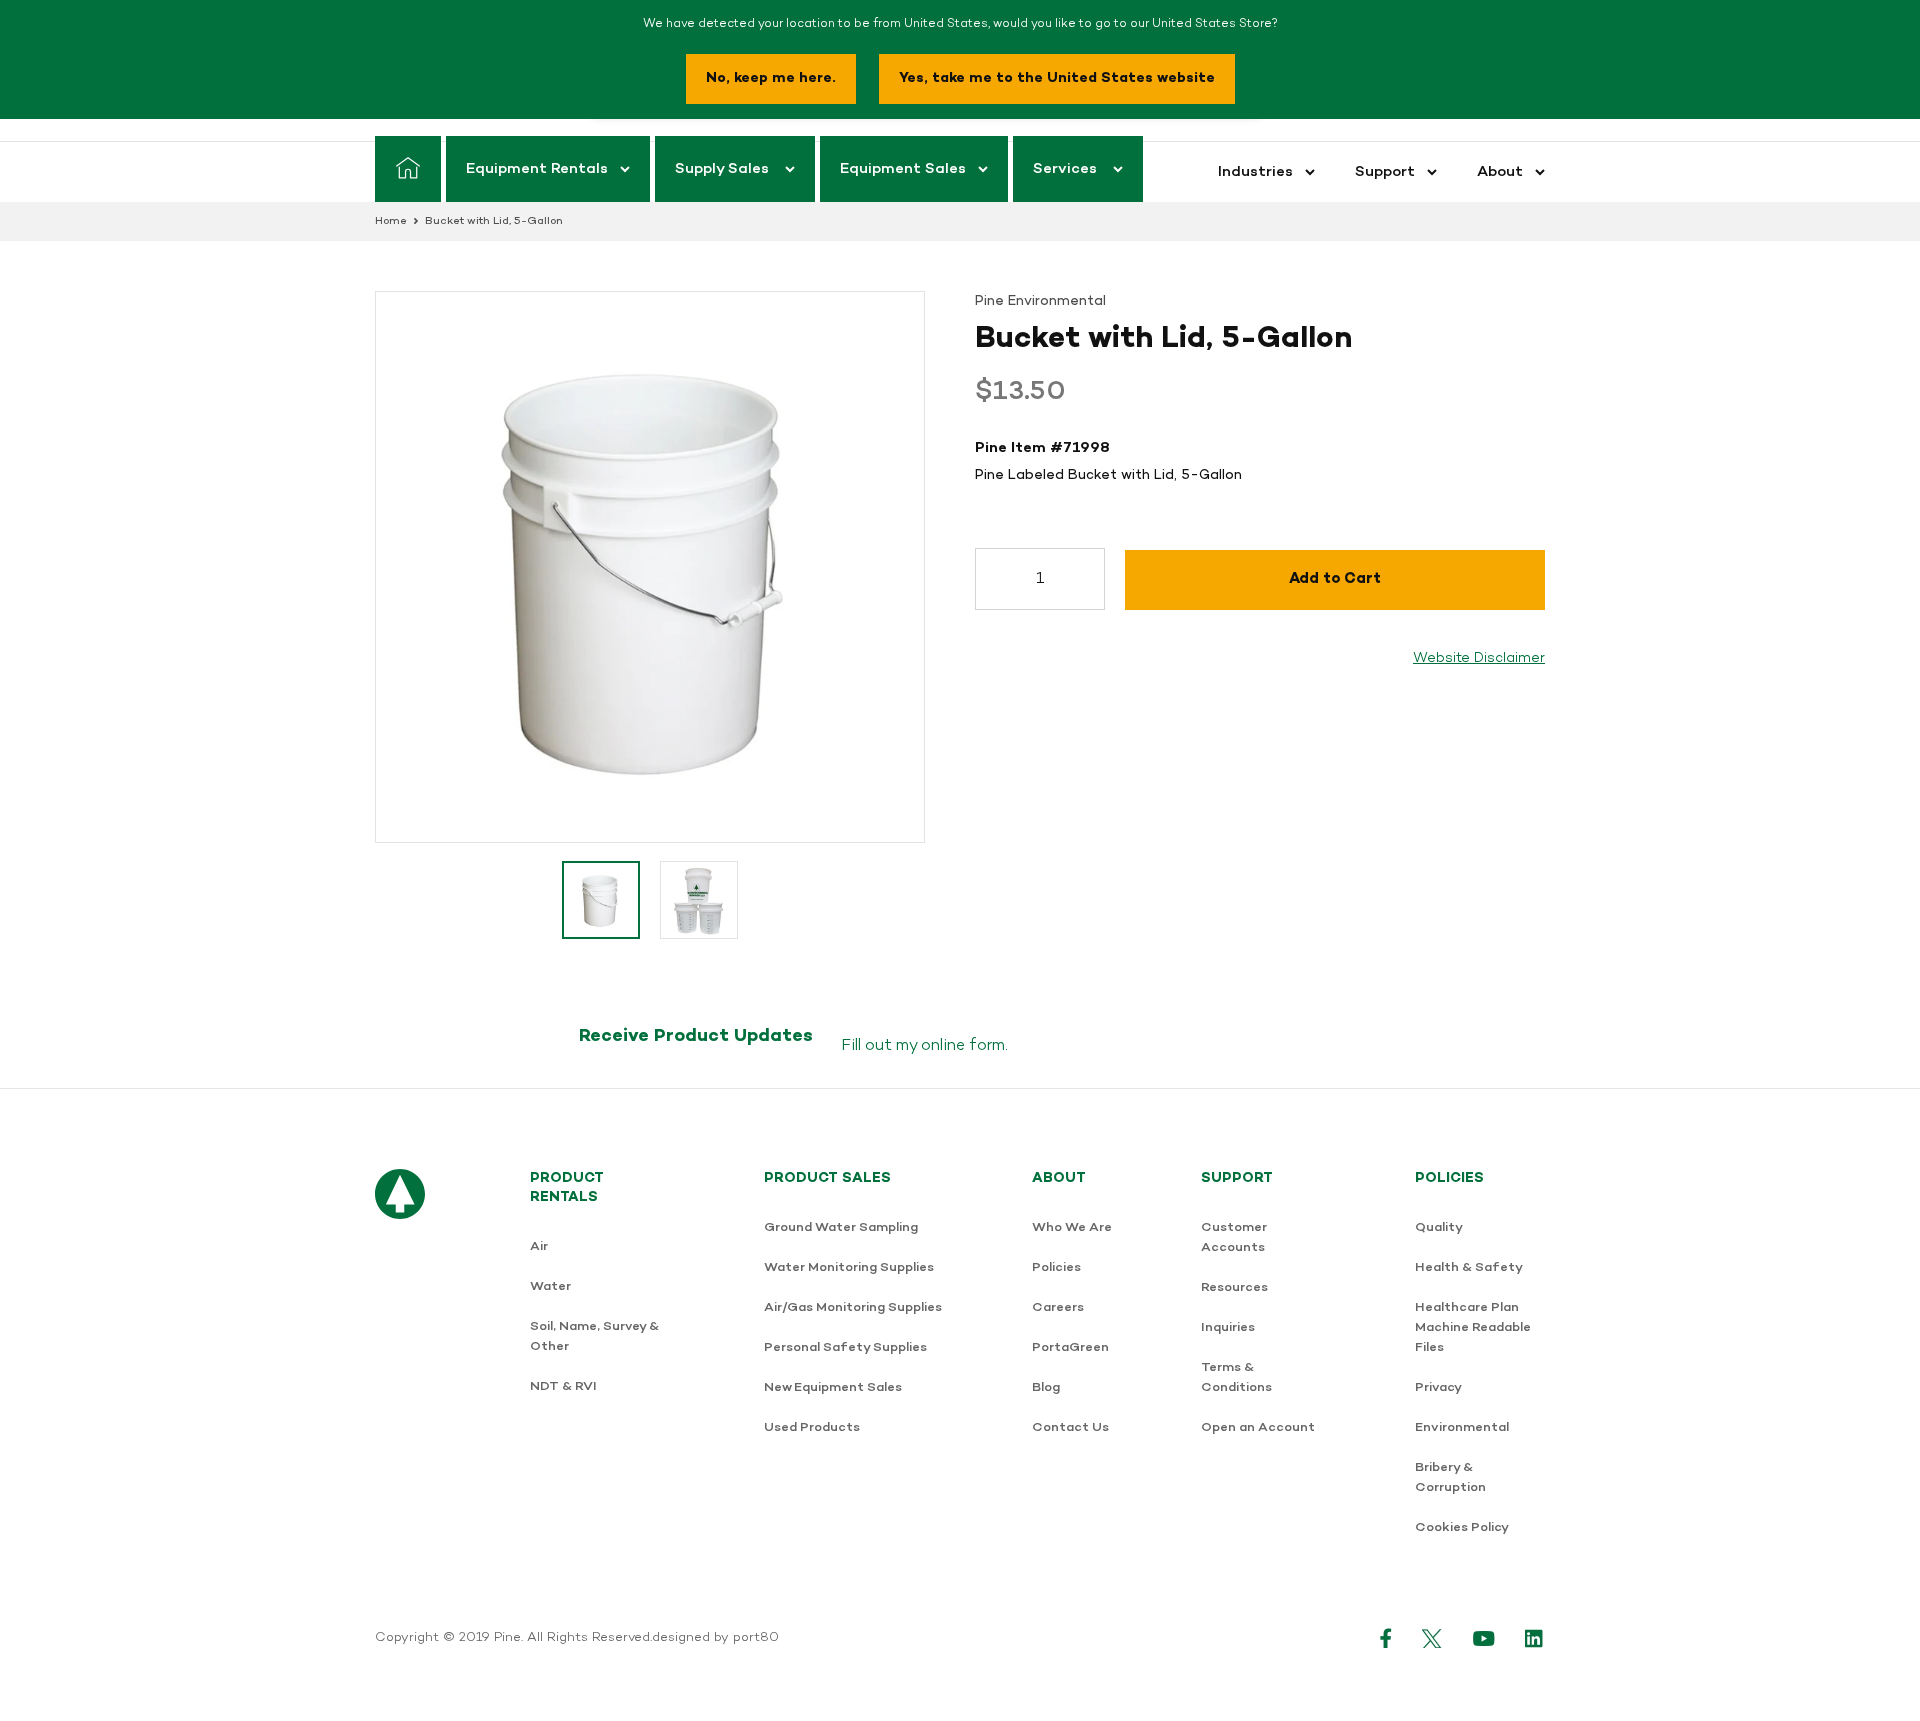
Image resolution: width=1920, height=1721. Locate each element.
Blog (1046, 1387)
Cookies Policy (1462, 1527)
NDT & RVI (563, 1386)
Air (539, 1246)
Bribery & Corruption (1450, 1477)
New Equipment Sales (833, 1387)
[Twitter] (1432, 1638)
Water (550, 1286)
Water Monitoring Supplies (849, 1267)
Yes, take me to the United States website (1057, 78)
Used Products (812, 1427)
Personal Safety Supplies (845, 1347)
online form (963, 1046)
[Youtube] (1484, 1638)
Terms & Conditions (1236, 1377)
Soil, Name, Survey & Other (594, 1336)
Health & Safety (1469, 1267)
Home (391, 221)
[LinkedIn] (1535, 1638)
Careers (1058, 1307)
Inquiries (1228, 1327)
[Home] (408, 169)
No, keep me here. (771, 78)
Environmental (1462, 1427)
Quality (1439, 1227)
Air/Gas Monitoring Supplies (853, 1307)
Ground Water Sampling (841, 1227)
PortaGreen (1070, 1347)
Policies (1056, 1267)
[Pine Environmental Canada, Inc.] (400, 1363)
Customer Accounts (1234, 1237)
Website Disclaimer (1479, 658)
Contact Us (1070, 1427)
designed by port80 (715, 1638)
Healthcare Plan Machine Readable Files (1473, 1327)
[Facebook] (1386, 1638)
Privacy (1438, 1387)
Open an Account (1258, 1427)
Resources (1234, 1287)
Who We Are (1072, 1227)
